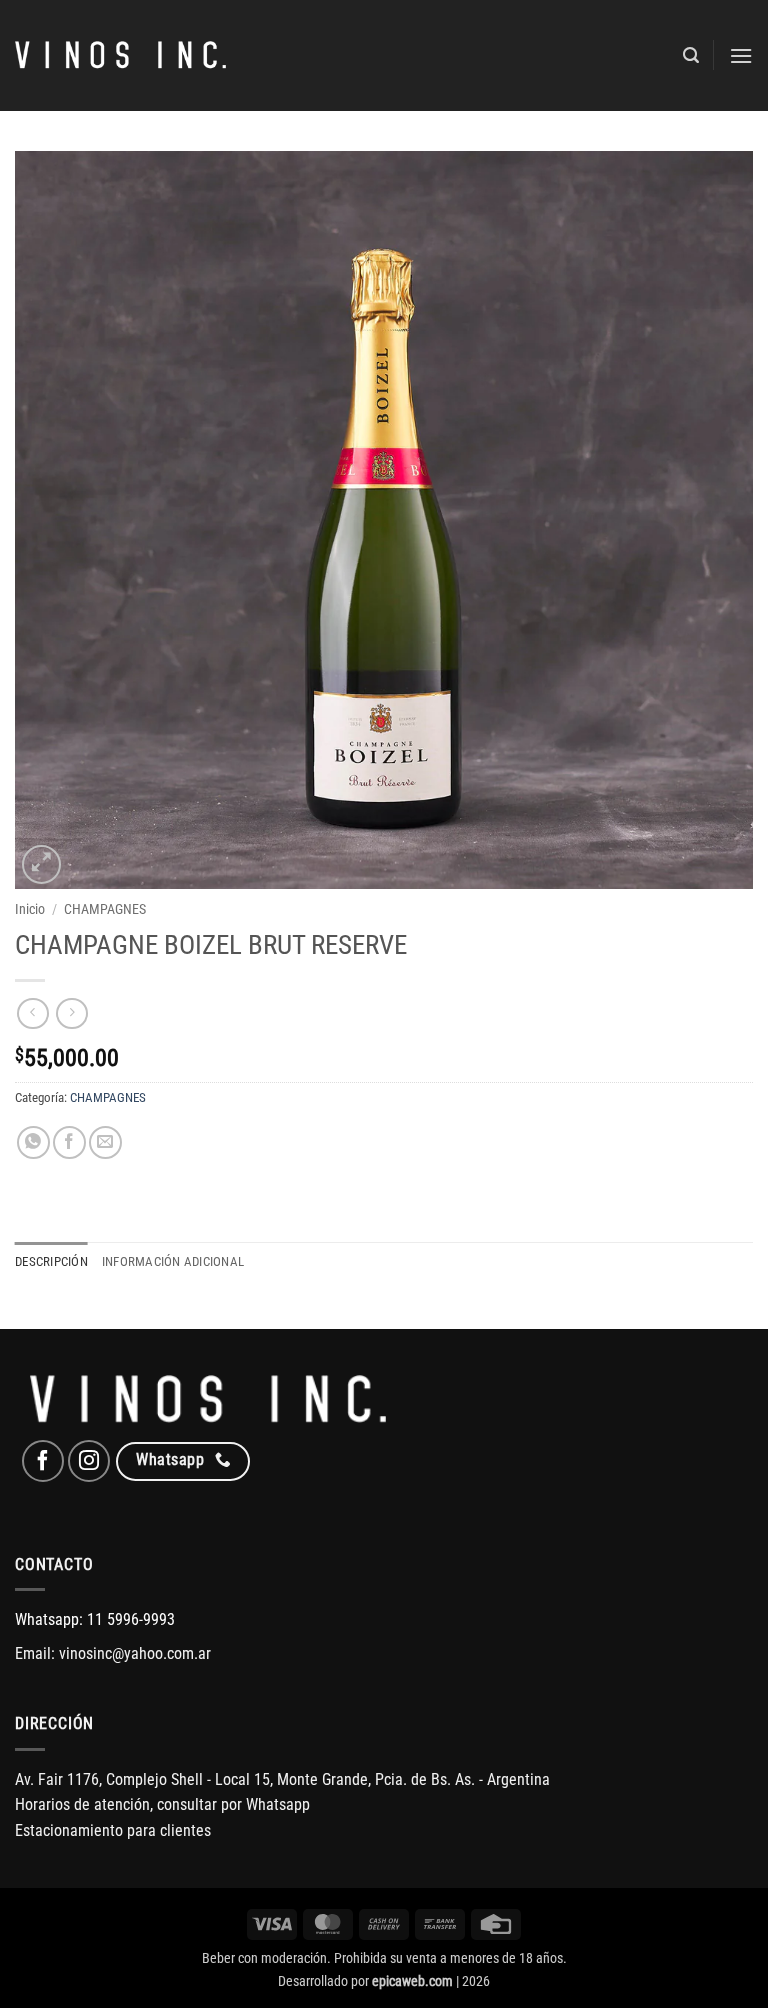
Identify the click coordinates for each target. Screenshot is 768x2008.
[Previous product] (71, 1013)
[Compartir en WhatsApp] (33, 1142)
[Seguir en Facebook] (43, 1461)
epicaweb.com (412, 1981)
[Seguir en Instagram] (89, 1461)
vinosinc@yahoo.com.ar (135, 1653)
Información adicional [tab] (173, 1261)
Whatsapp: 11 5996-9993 (95, 1619)
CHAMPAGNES (105, 909)
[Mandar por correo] (105, 1142)
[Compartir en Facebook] (69, 1142)
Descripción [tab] (51, 1261)
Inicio (30, 909)
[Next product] (32, 1013)
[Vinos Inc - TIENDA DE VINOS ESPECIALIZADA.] (120, 56)
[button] (691, 55)
